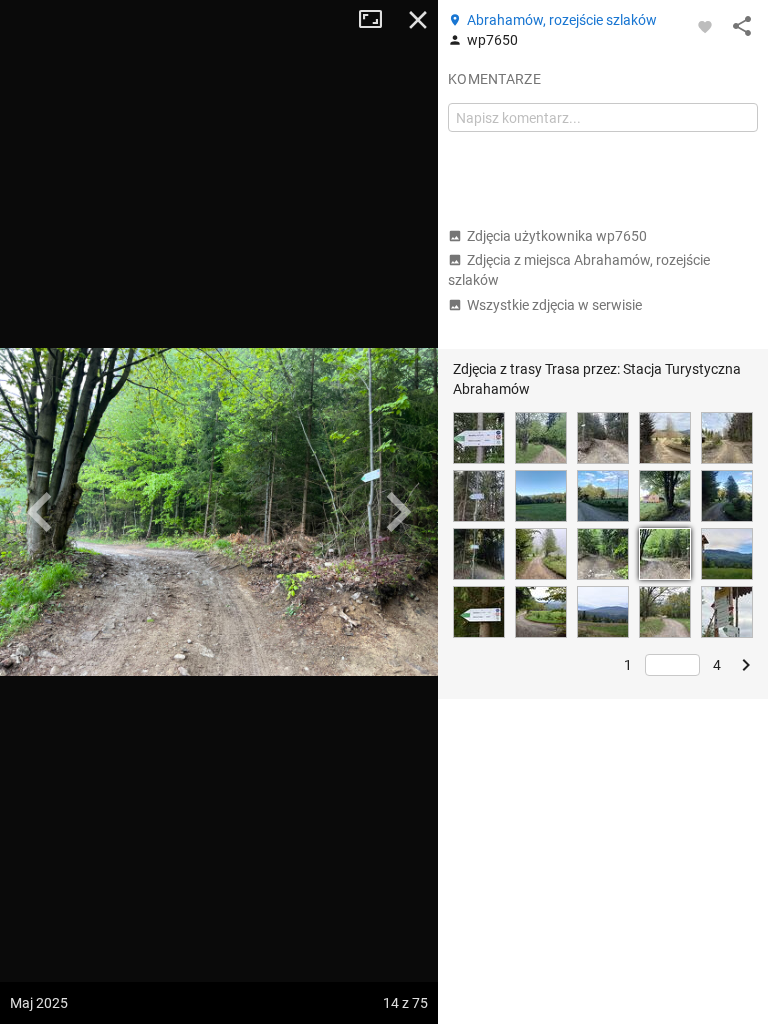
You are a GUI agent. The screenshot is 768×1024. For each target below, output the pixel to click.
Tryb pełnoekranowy (378, 20)
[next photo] (398, 512)
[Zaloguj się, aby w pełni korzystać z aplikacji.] (705, 26)
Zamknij (418, 20)
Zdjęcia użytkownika (557, 236)
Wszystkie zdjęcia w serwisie (554, 305)
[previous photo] (40, 512)
